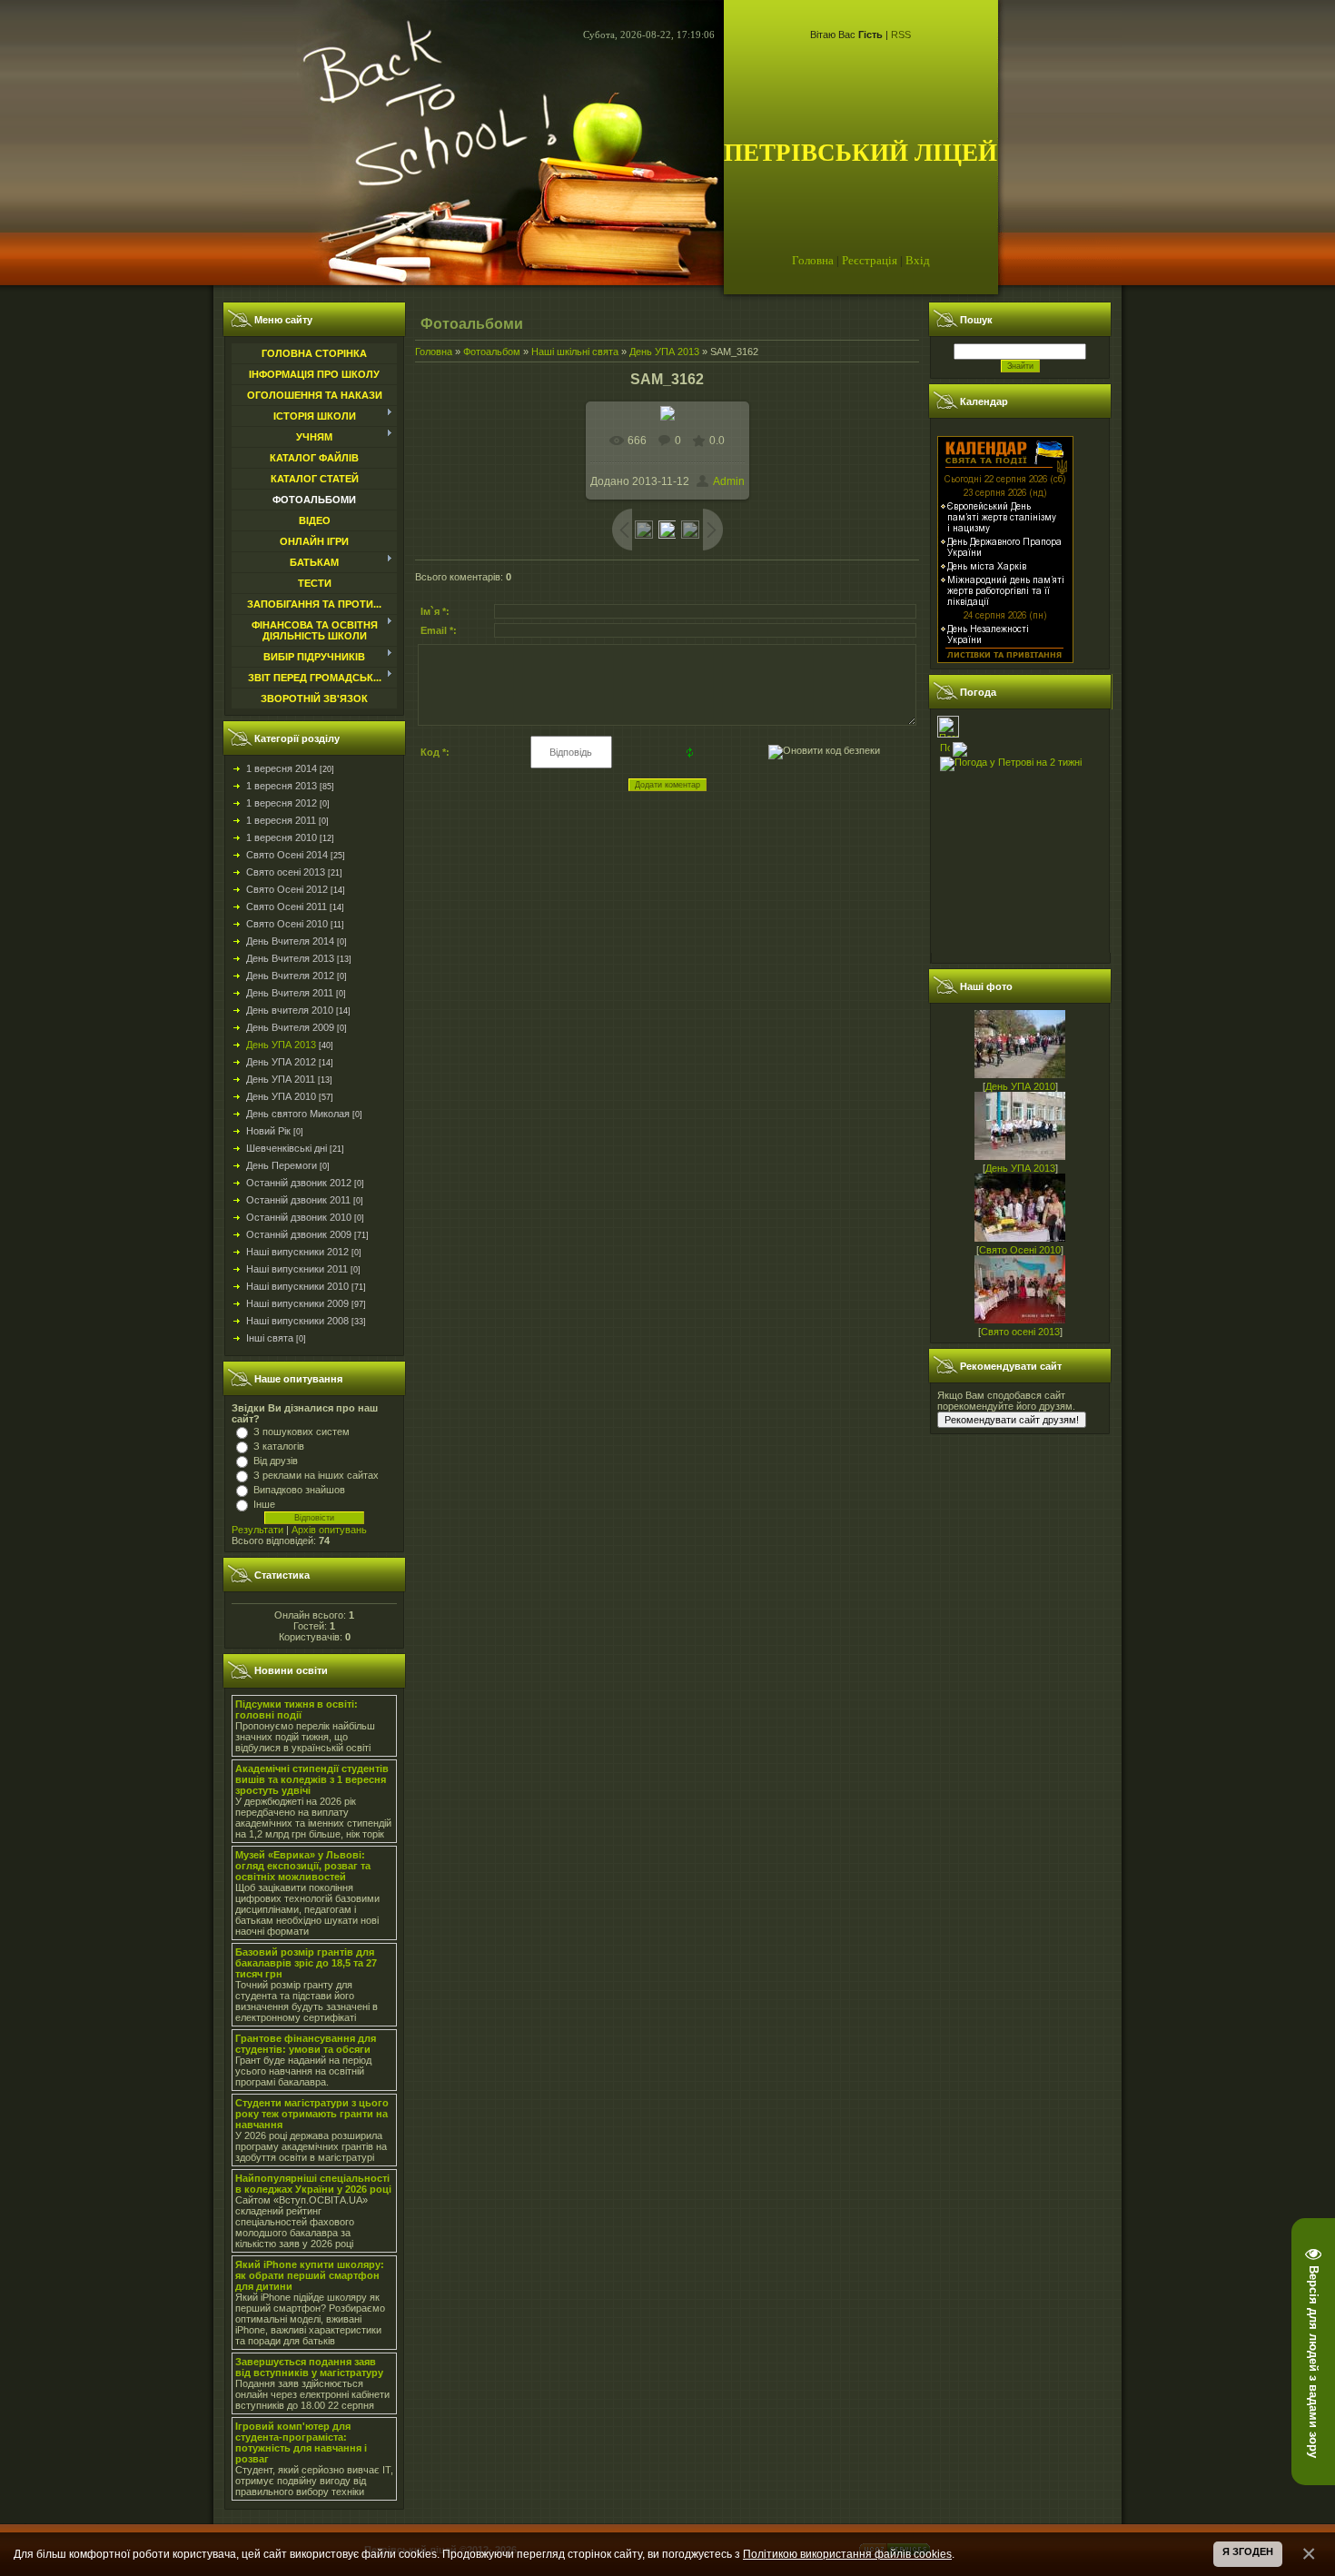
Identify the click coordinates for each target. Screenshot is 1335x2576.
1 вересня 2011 (281, 820)
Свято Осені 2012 (287, 889)
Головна (813, 260)
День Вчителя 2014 (290, 941)
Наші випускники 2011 (297, 1269)
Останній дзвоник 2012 (299, 1183)
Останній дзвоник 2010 (299, 1217)
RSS (901, 35)
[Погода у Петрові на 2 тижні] (1011, 760)
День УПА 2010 (281, 1096)
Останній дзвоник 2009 (299, 1234)
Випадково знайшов (299, 1490)
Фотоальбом (492, 352)
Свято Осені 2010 (287, 924)
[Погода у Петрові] (948, 734)
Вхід (918, 260)
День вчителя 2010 (290, 1010)
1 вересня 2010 (282, 837)
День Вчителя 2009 (290, 1027)
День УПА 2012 (281, 1062)
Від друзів (276, 1461)
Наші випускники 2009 (297, 1303)
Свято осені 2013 (286, 872)
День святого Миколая (298, 1114)
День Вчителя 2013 (290, 958)
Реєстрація (870, 260)
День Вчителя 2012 (290, 976)
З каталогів (279, 1446)
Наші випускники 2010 (297, 1286)
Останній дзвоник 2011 (298, 1200)
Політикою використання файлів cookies (847, 2554)
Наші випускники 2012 (297, 1252)
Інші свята (270, 1338)
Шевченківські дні (287, 1148)
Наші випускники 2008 (297, 1321)
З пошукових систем (302, 1432)
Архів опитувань (329, 1530)
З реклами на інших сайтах (316, 1475)
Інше (264, 1504)
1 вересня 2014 (282, 768)
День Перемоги (282, 1165)
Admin (729, 481)
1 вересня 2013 (282, 786)
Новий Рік (268, 1131)
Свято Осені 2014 (287, 855)
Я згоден (1248, 2551)
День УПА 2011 (281, 1079)
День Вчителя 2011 (290, 993)
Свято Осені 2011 (287, 907)
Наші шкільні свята (575, 352)
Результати (257, 1530)
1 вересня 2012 (282, 803)
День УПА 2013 (281, 1045)
